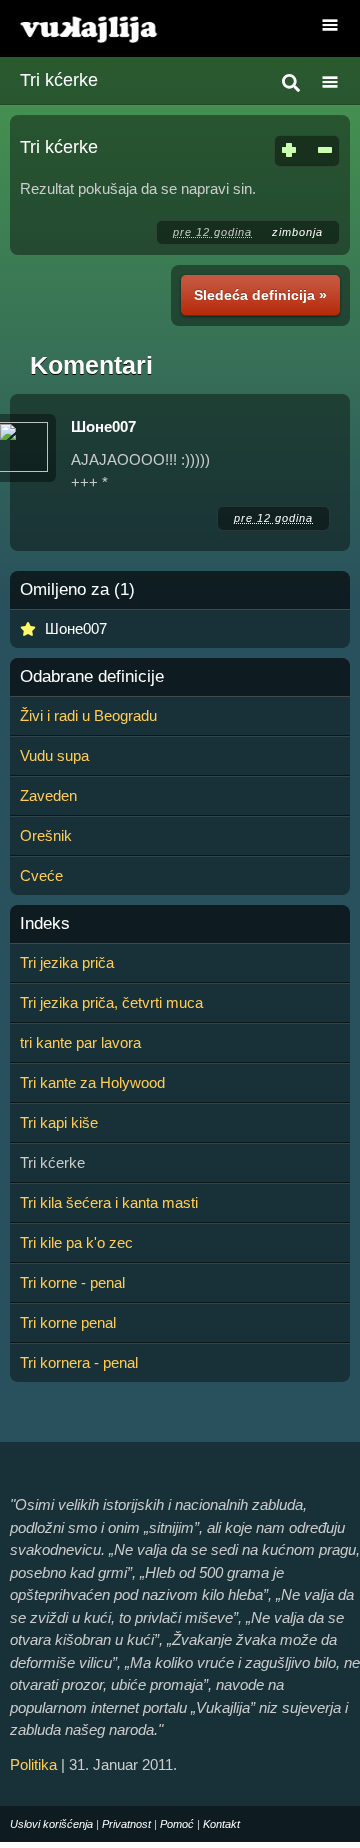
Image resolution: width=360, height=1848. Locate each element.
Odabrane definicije (92, 677)
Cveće (41, 875)
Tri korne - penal (72, 1282)
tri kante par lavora (80, 1042)
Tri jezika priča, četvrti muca (111, 1002)
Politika (33, 1764)
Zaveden (48, 795)
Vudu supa (54, 755)
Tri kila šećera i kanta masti (109, 1202)
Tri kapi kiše (59, 1122)
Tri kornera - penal (79, 1362)
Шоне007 (103, 426)
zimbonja (297, 232)
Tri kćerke (59, 80)
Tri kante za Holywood (92, 1082)
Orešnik (46, 835)
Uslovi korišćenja (51, 1824)
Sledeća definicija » (260, 295)
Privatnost (126, 1824)
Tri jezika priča (67, 962)
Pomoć (177, 1824)
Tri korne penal (68, 1322)
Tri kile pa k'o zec (76, 1242)
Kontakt (221, 1824)
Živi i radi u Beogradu (88, 715)
